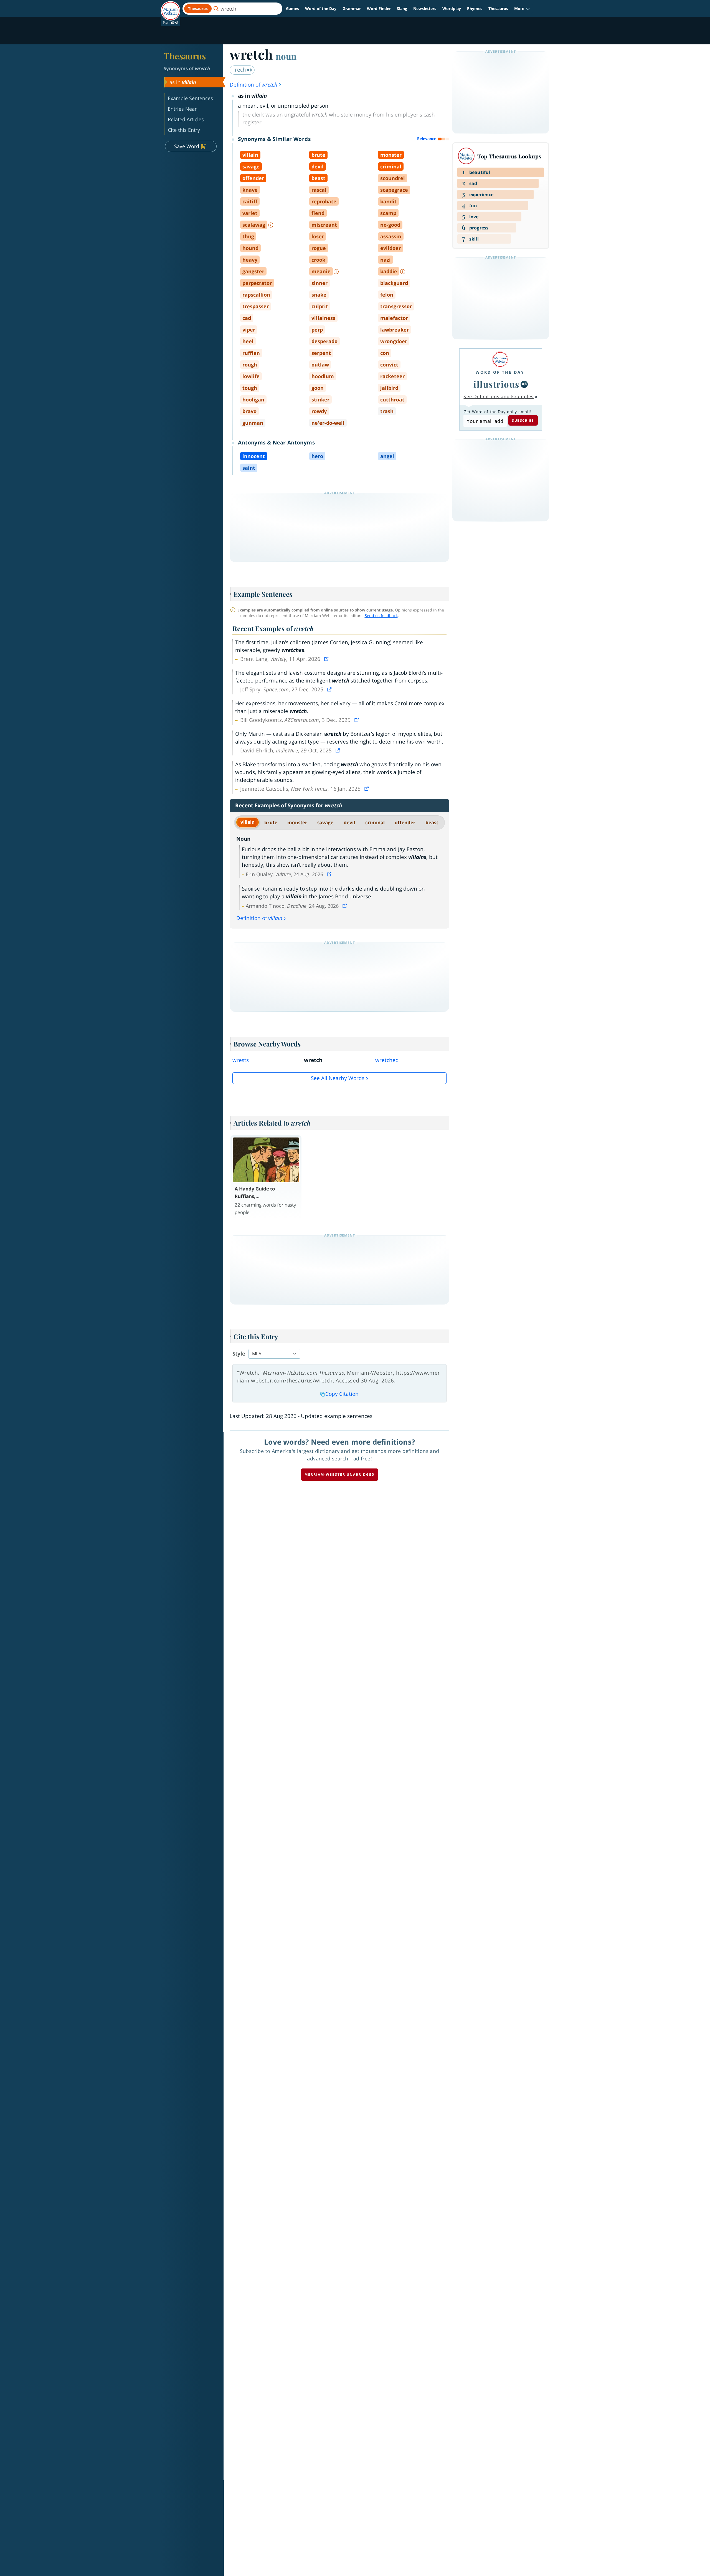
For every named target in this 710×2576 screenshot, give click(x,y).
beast (432, 822)
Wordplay (452, 8)
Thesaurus (498, 8)
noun (286, 56)
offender (405, 822)
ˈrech (240, 70)
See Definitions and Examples (499, 396)
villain (248, 822)
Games (292, 8)
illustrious (496, 384)
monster (297, 822)
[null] (524, 384)
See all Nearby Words (338, 1078)
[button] (522, 9)
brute (271, 822)
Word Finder (379, 8)
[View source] (327, 659)
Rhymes (475, 8)
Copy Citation (342, 1394)
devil (349, 822)
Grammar (352, 8)
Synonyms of (187, 68)
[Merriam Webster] (500, 359)
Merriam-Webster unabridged (340, 1474)
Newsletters (425, 8)
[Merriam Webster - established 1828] (171, 7)
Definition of (253, 85)
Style (239, 1354)
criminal (375, 822)
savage (325, 822)
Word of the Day (321, 8)
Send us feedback (381, 615)
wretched (387, 1060)
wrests (241, 1060)
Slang (402, 8)
